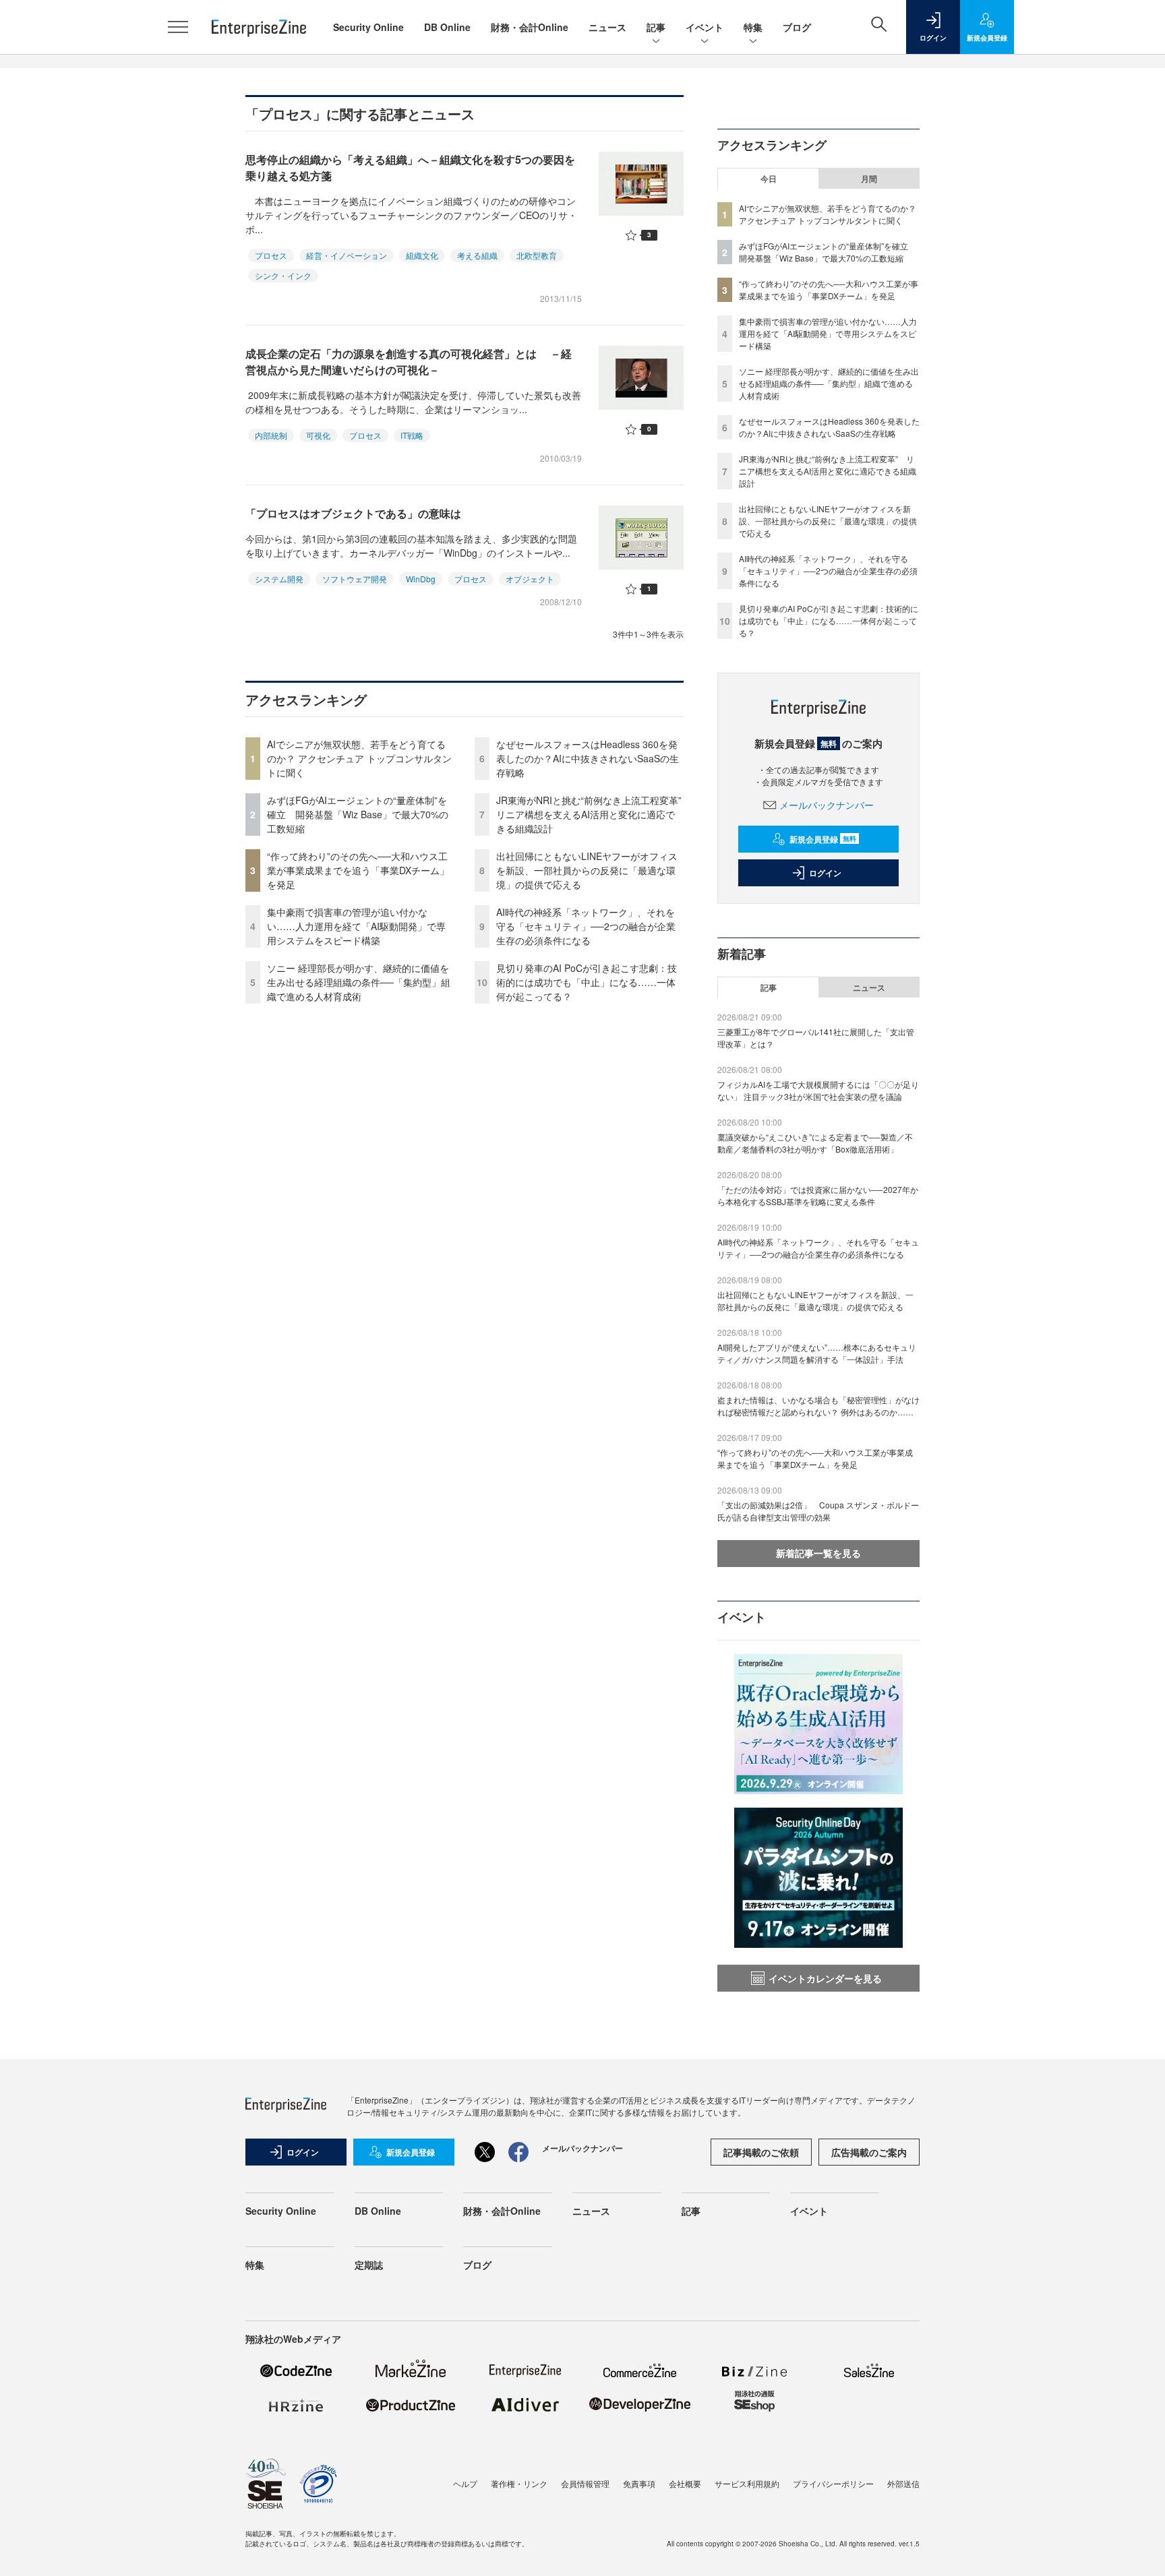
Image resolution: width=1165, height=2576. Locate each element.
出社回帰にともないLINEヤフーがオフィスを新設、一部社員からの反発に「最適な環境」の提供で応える (587, 870)
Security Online (368, 27)
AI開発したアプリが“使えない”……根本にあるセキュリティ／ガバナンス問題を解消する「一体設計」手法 (817, 1353)
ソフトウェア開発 (355, 579)
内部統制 (271, 435)
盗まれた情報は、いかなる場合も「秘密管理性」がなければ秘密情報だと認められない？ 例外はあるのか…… (818, 1406)
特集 (753, 27)
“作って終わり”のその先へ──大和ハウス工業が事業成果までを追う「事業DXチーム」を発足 (358, 870)
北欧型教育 (537, 255)
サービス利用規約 (747, 2483)
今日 (769, 179)
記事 (656, 27)
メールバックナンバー (827, 805)
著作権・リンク (519, 2483)
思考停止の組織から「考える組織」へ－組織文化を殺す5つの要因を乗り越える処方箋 (410, 167)
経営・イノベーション (347, 255)
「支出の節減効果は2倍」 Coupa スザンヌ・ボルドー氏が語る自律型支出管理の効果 (818, 1511)
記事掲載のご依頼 (761, 2152)
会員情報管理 (585, 2483)
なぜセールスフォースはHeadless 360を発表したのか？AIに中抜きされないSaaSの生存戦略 (588, 758)
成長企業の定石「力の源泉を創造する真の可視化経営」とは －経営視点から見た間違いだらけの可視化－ (409, 362)
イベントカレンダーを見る (825, 1978)
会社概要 (685, 2483)
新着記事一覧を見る (818, 1553)
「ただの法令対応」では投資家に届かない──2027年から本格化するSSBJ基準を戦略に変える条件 (818, 1195)
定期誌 (369, 2265)
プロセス (271, 255)
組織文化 (422, 255)
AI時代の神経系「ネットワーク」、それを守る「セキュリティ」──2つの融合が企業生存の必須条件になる (586, 926)
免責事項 (639, 2483)
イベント (705, 27)
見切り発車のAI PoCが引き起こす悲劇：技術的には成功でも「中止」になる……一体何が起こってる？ (587, 982)
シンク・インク (283, 275)
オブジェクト (530, 579)
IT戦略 (412, 435)
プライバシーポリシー (833, 2483)
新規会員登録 (823, 839)
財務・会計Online (530, 27)
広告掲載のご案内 (869, 2152)
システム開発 (279, 579)
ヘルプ (465, 2483)
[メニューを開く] (178, 27)
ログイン (825, 873)
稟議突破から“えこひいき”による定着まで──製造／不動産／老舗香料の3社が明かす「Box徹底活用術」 (815, 1143)
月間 (869, 179)
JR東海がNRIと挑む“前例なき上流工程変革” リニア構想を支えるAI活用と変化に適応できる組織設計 (594, 814)
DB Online (447, 27)
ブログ (797, 27)
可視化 (318, 435)
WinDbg (421, 579)
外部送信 (903, 2483)
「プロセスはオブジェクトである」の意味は (353, 513)
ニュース (607, 27)
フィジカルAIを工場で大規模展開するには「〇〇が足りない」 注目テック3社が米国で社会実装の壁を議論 (818, 1090)
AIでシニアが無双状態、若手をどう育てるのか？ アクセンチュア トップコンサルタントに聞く (359, 758)
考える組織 (477, 255)
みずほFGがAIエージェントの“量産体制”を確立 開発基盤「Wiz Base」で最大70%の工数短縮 (358, 814)
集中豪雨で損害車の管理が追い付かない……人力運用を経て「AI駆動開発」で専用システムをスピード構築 (356, 926)
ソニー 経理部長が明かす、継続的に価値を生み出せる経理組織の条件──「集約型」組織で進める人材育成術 (359, 982)
